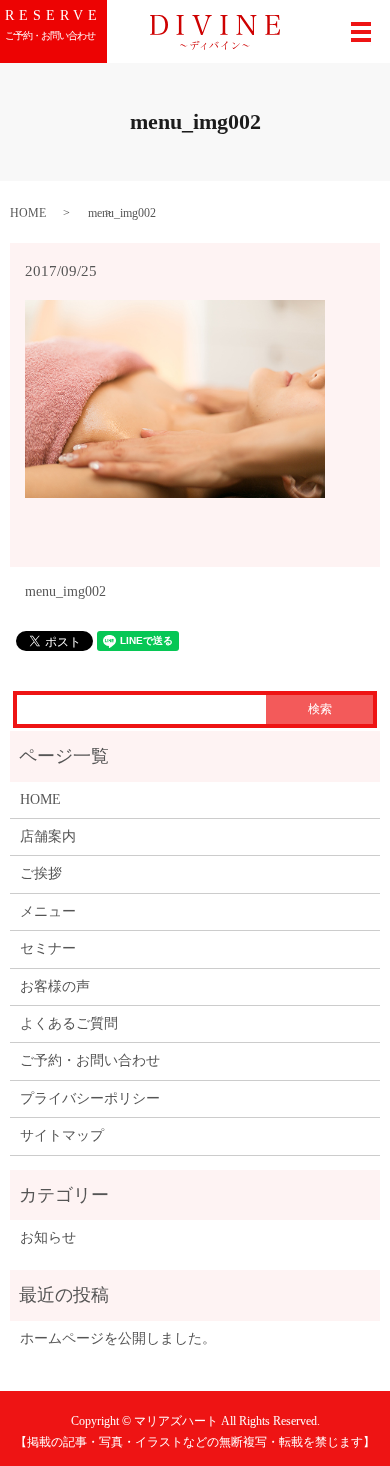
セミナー (48, 948)
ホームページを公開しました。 (118, 1338)
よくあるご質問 (69, 1023)
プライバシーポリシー (90, 1098)
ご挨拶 (41, 873)
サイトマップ (62, 1135)
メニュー (48, 911)
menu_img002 (65, 591)
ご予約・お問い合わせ (90, 1060)
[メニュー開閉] (361, 32)
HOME (28, 213)
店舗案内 (48, 836)
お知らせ (48, 1237)
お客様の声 (55, 986)
